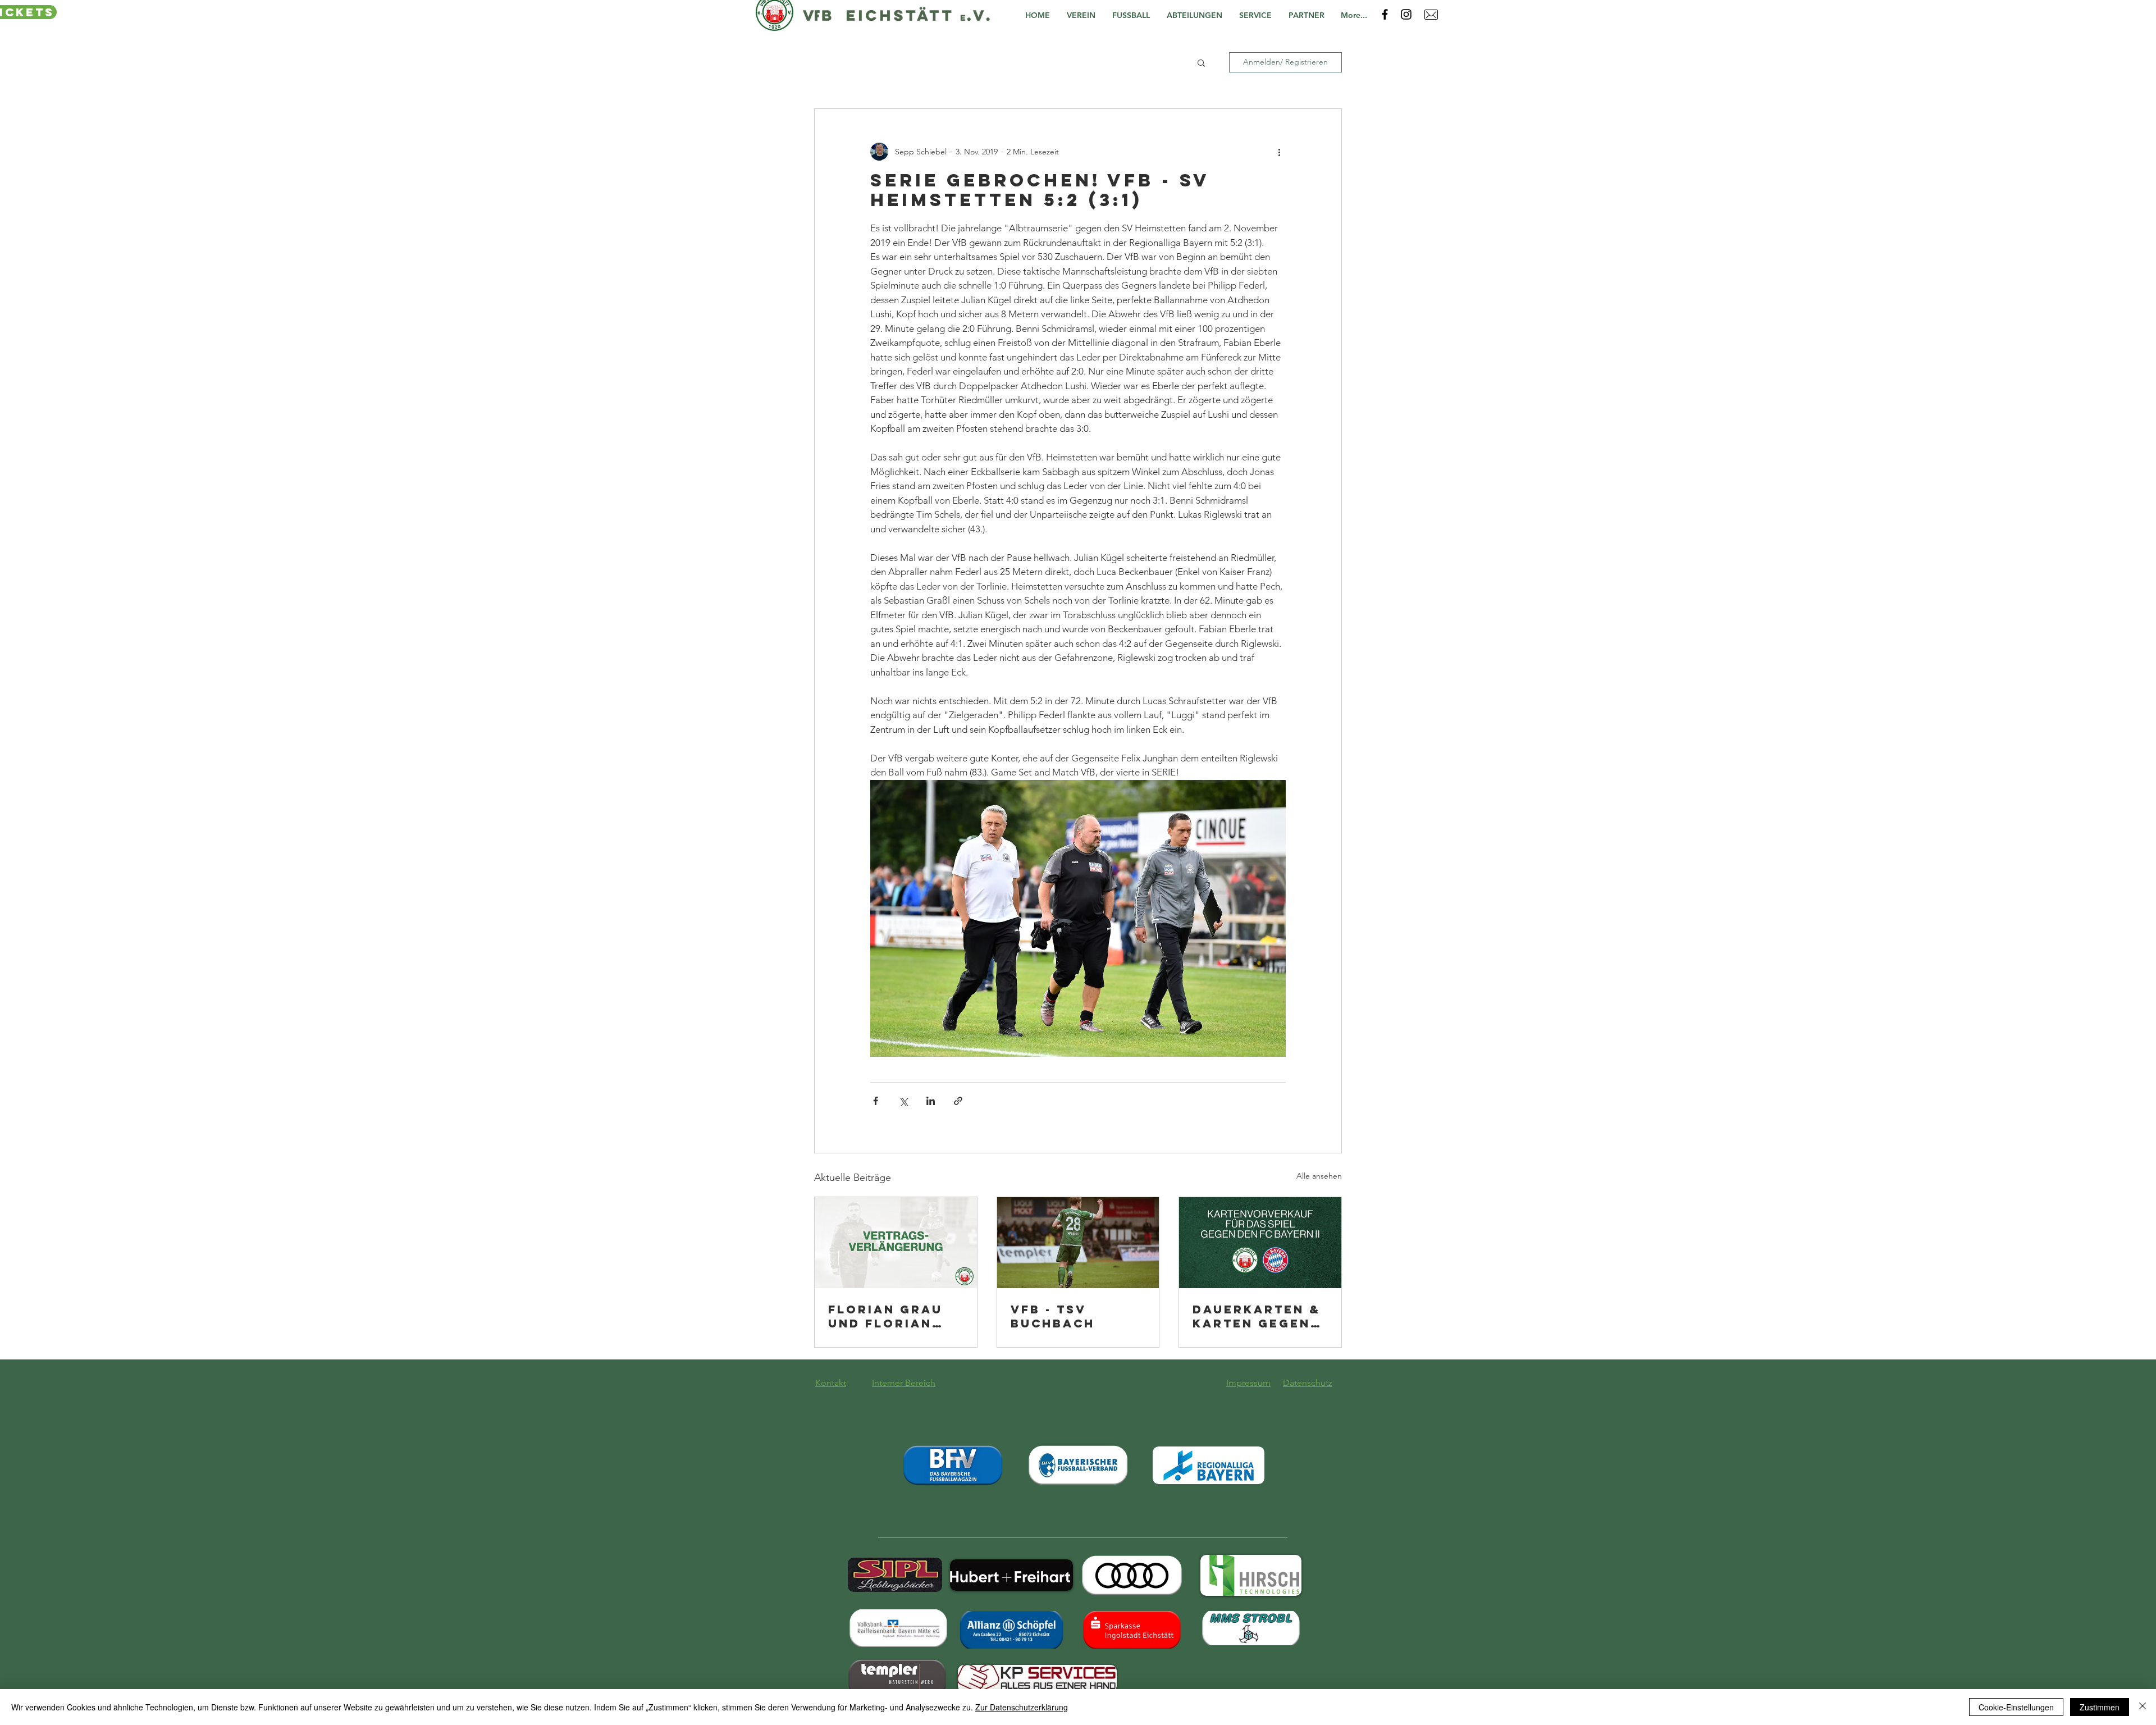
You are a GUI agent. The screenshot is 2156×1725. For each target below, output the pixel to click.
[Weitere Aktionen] (1279, 152)
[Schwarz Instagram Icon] (1406, 14)
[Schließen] (2143, 1707)
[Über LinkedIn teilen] (931, 1101)
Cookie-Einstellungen (2016, 1707)
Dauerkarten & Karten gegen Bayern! (1257, 1316)
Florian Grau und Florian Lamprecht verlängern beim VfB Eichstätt (885, 1316)
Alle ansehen (1319, 1176)
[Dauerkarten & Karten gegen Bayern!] (1260, 1243)
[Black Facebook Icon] (1385, 14)
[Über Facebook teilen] (876, 1101)
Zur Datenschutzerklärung (1022, 1707)
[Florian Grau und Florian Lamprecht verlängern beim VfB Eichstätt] (896, 1243)
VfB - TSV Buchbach (1053, 1316)
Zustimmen (2100, 1707)
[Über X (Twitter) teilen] (903, 1101)
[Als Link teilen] (958, 1101)
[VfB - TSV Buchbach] (1078, 1243)
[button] (1084, 15)
